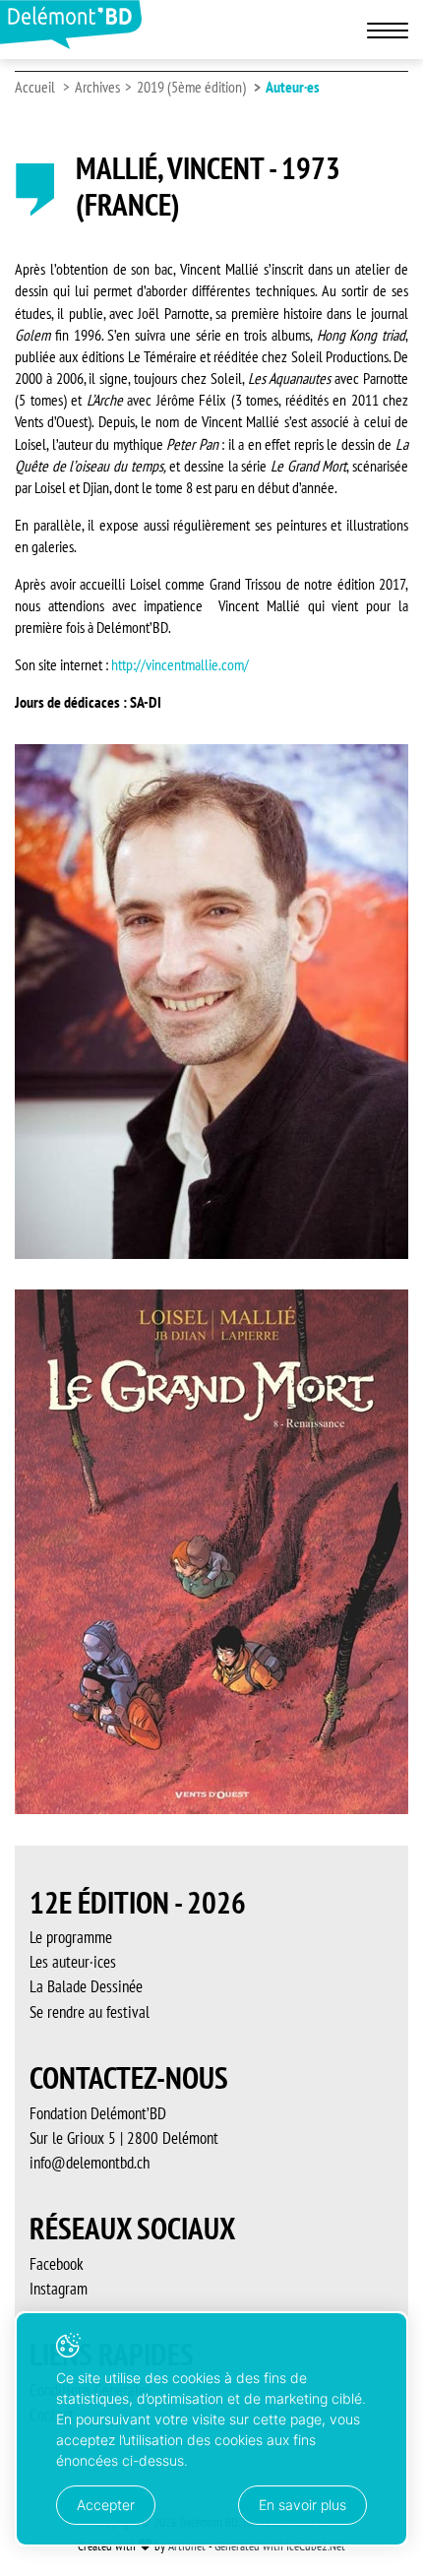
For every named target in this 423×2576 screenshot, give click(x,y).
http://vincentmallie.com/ (180, 664)
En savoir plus (302, 2505)
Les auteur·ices (73, 1962)
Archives (97, 87)
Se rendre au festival (90, 2012)
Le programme (71, 1937)
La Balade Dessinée (86, 1986)
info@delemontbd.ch (90, 2163)
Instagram (59, 2289)
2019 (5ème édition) (191, 87)
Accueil (35, 87)
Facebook (57, 2264)
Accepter (106, 2505)
